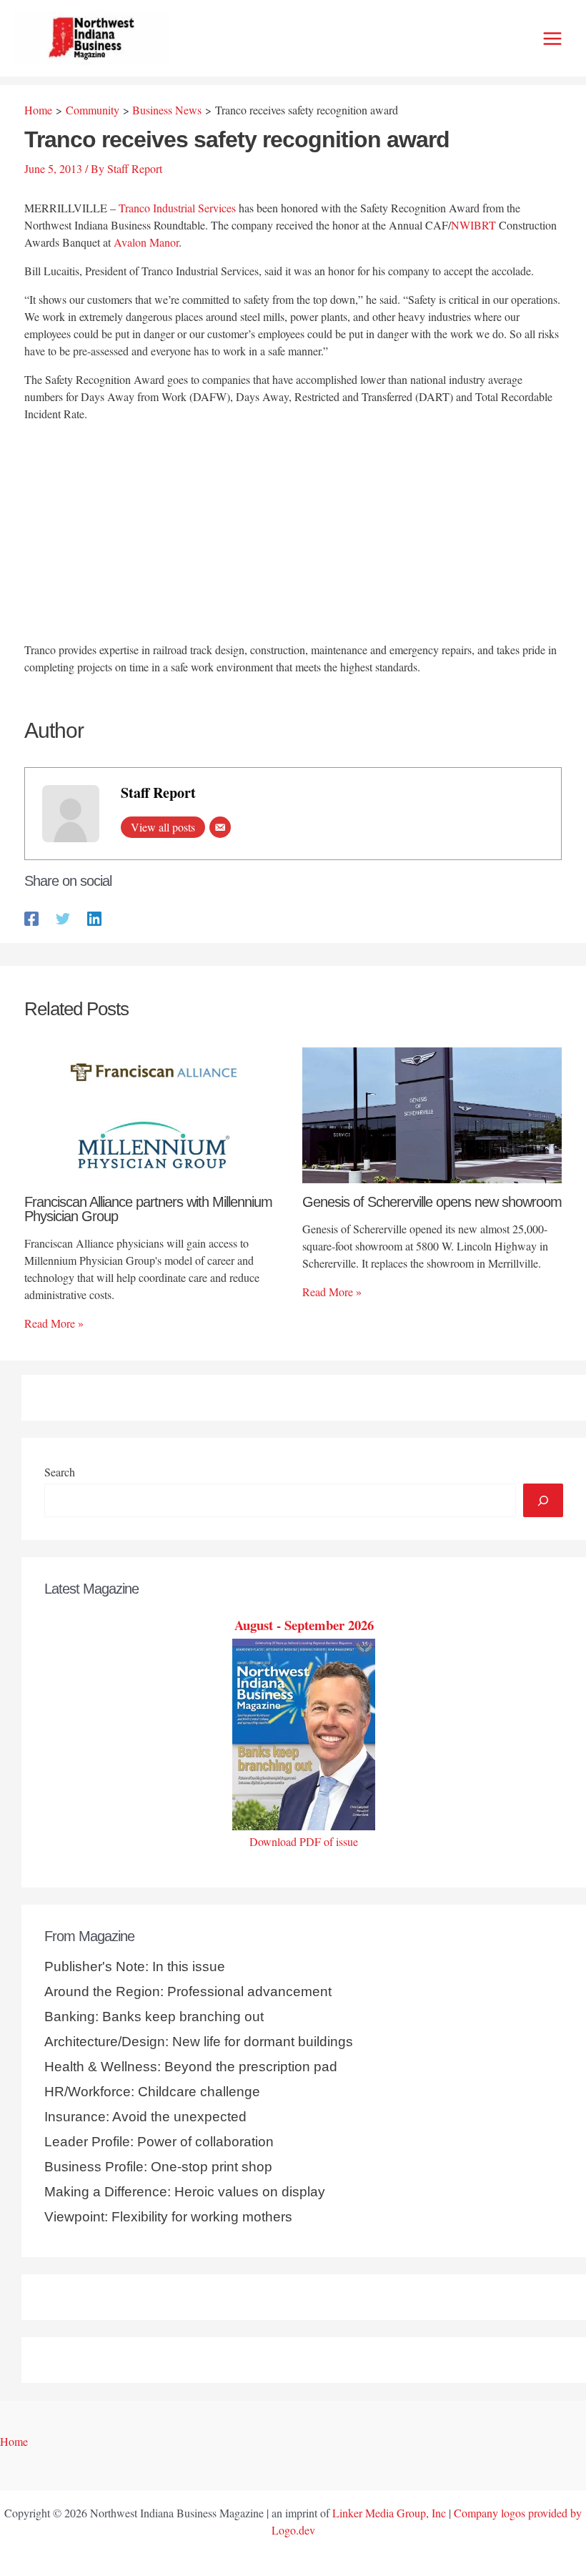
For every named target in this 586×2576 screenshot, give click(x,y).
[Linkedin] (94, 918)
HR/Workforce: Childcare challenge (152, 2092)
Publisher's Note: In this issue (135, 1966)
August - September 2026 (304, 1625)
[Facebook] (31, 918)
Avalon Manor (146, 242)
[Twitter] (63, 918)
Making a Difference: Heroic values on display (185, 2192)
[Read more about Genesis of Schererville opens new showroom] (432, 1114)
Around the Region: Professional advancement (188, 1992)
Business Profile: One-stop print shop (158, 2167)
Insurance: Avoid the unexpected (145, 2117)
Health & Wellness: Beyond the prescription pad (191, 2067)
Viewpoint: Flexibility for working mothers (168, 2217)
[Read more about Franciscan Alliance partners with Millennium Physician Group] (154, 1114)
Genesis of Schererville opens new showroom (432, 1202)
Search (60, 1472)
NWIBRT (473, 225)
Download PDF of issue (304, 1841)
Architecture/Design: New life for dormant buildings (199, 2042)
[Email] (220, 827)
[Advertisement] (293, 534)
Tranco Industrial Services (177, 208)
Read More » (54, 1323)
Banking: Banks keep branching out (154, 2017)
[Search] (543, 1500)
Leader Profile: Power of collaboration (159, 2142)
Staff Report (158, 793)
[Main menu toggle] (552, 39)
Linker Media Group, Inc (389, 2513)
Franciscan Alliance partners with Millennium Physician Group (148, 1209)
